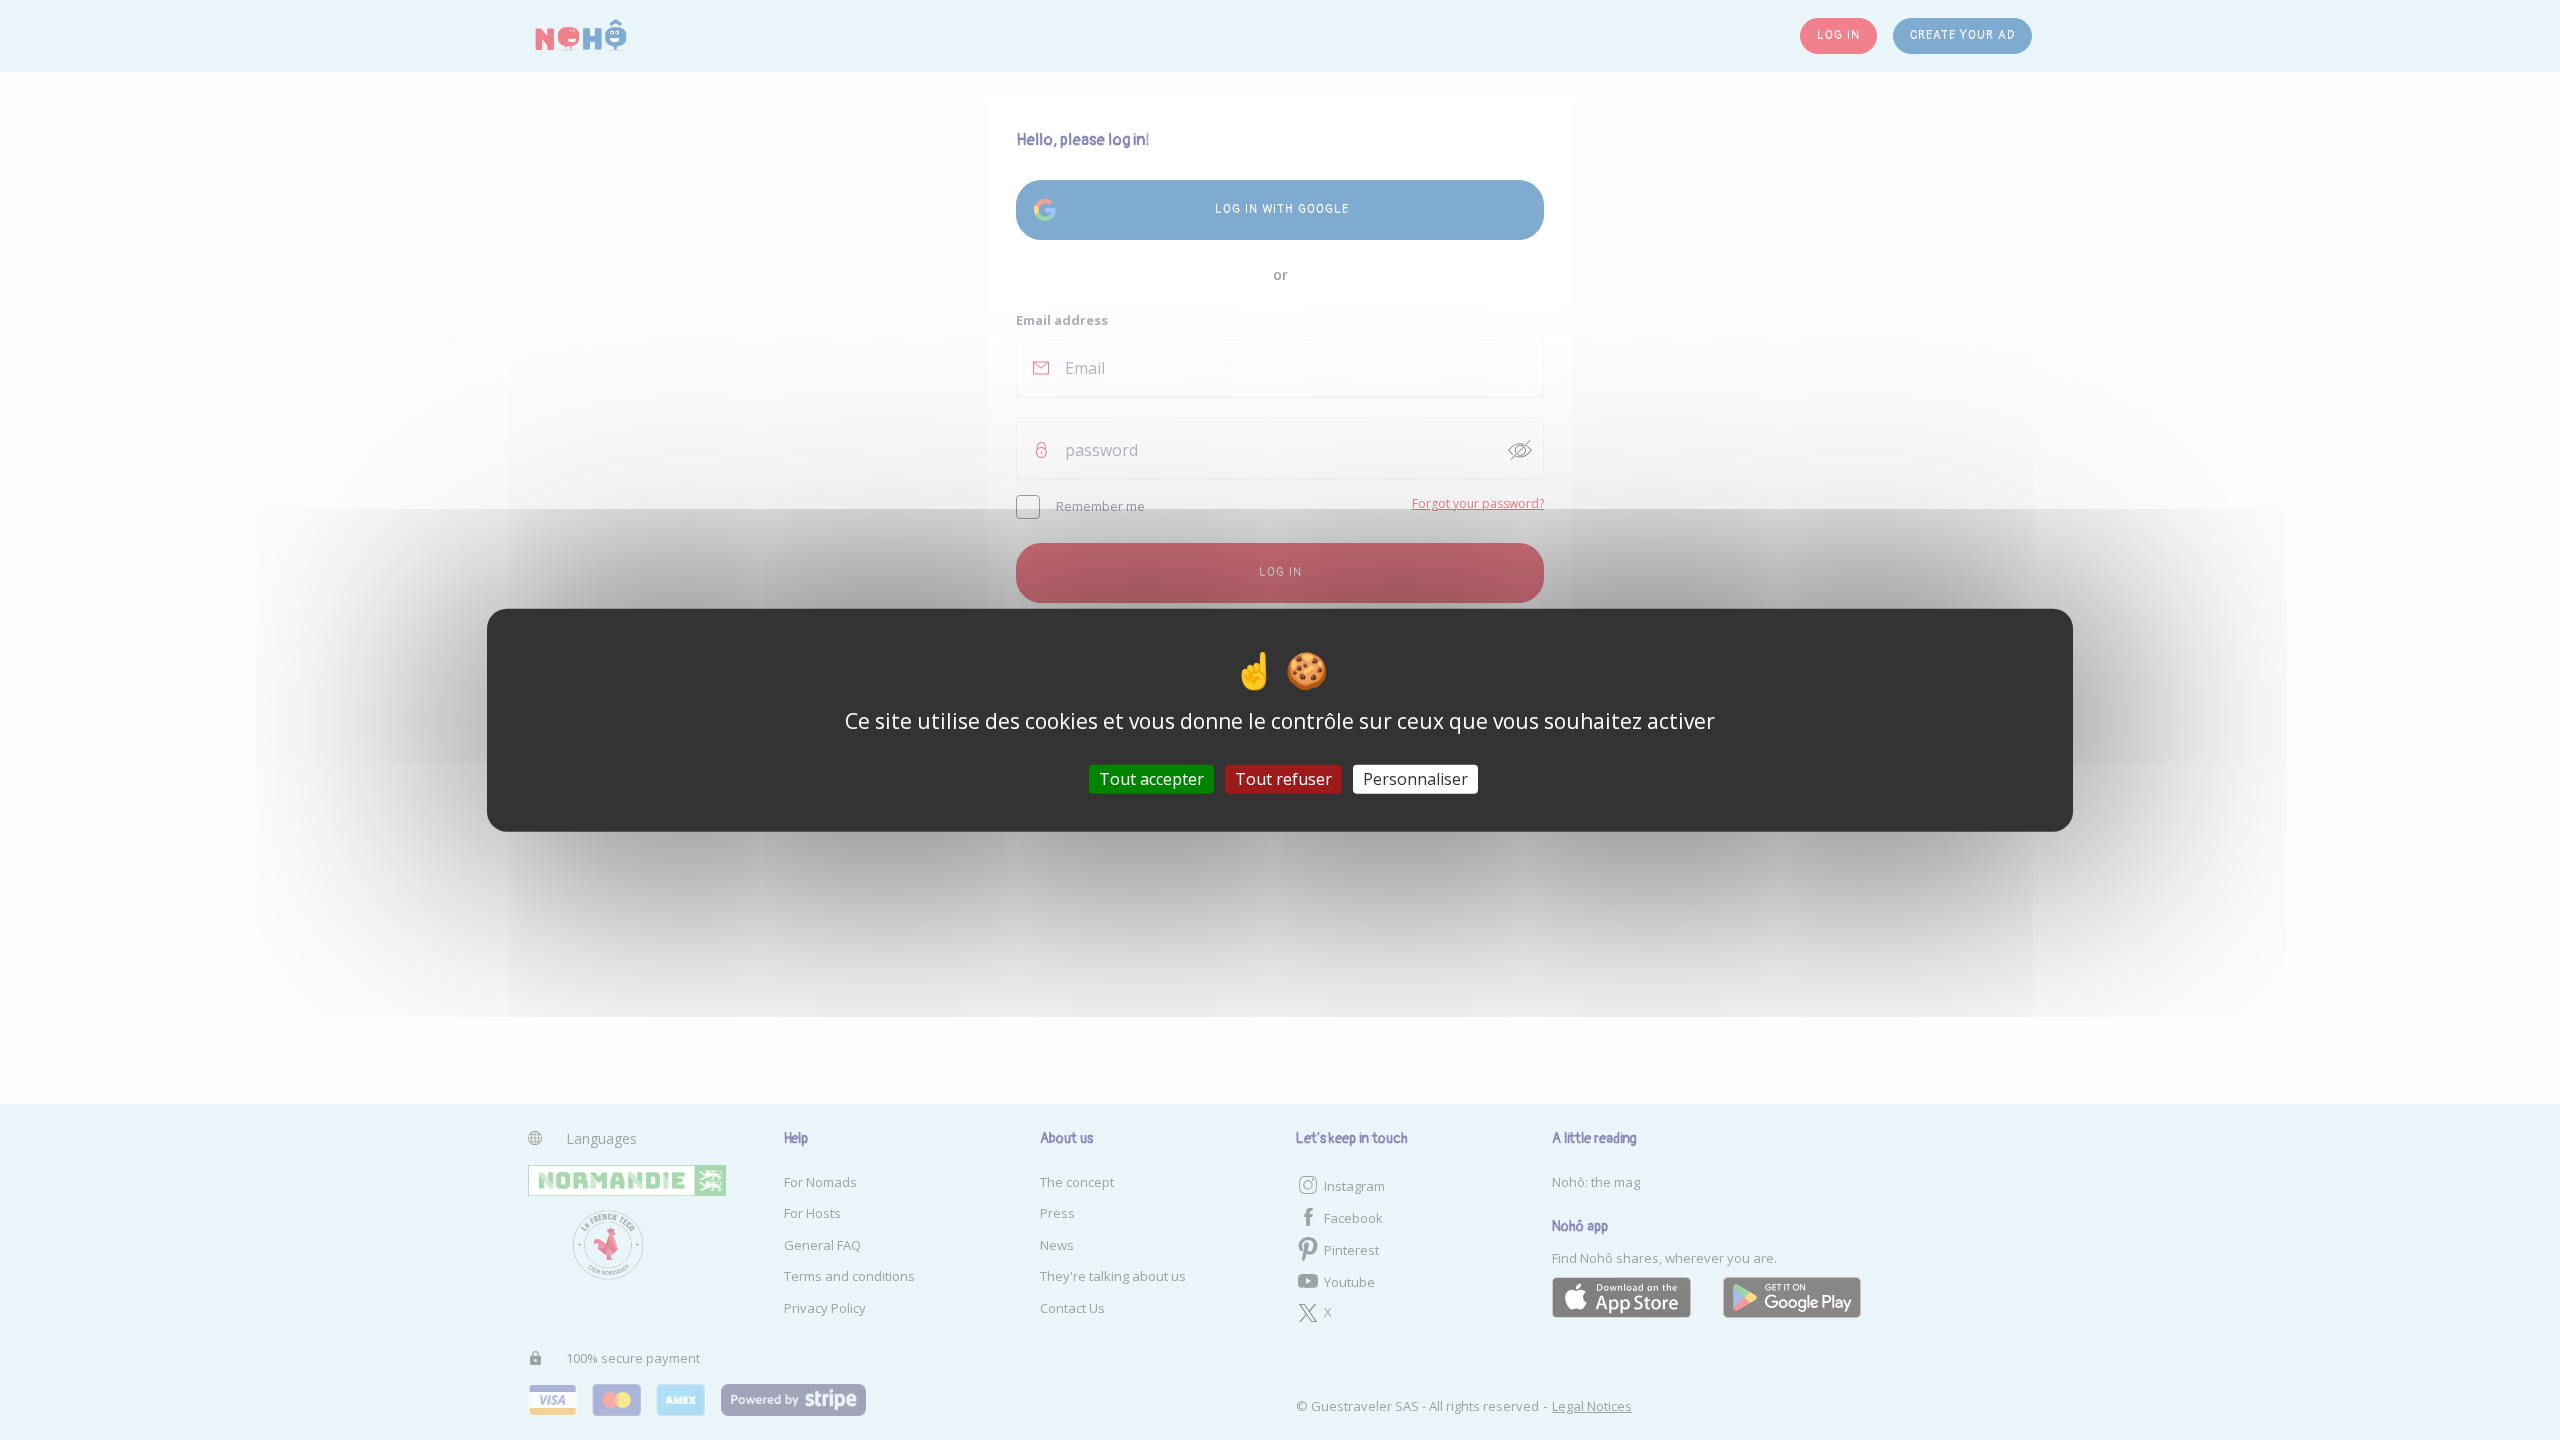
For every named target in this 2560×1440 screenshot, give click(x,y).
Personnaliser (1415, 778)
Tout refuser (1283, 778)
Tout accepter (1151, 778)
